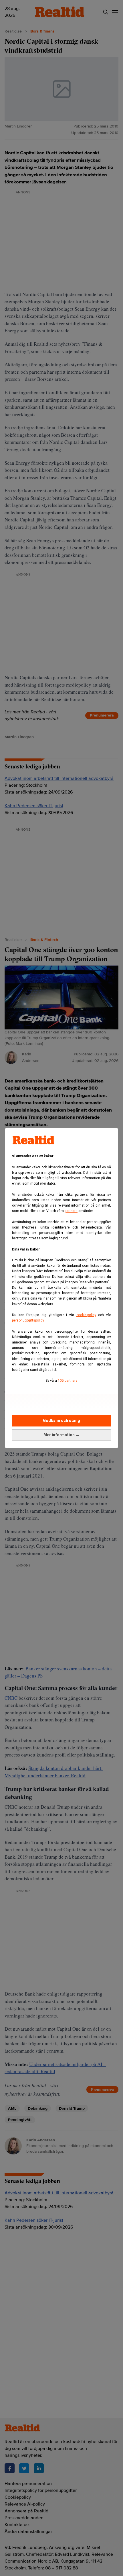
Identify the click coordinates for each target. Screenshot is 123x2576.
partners (71, 1211)
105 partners (68, 1381)
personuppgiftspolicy (28, 1320)
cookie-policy (86, 1315)
